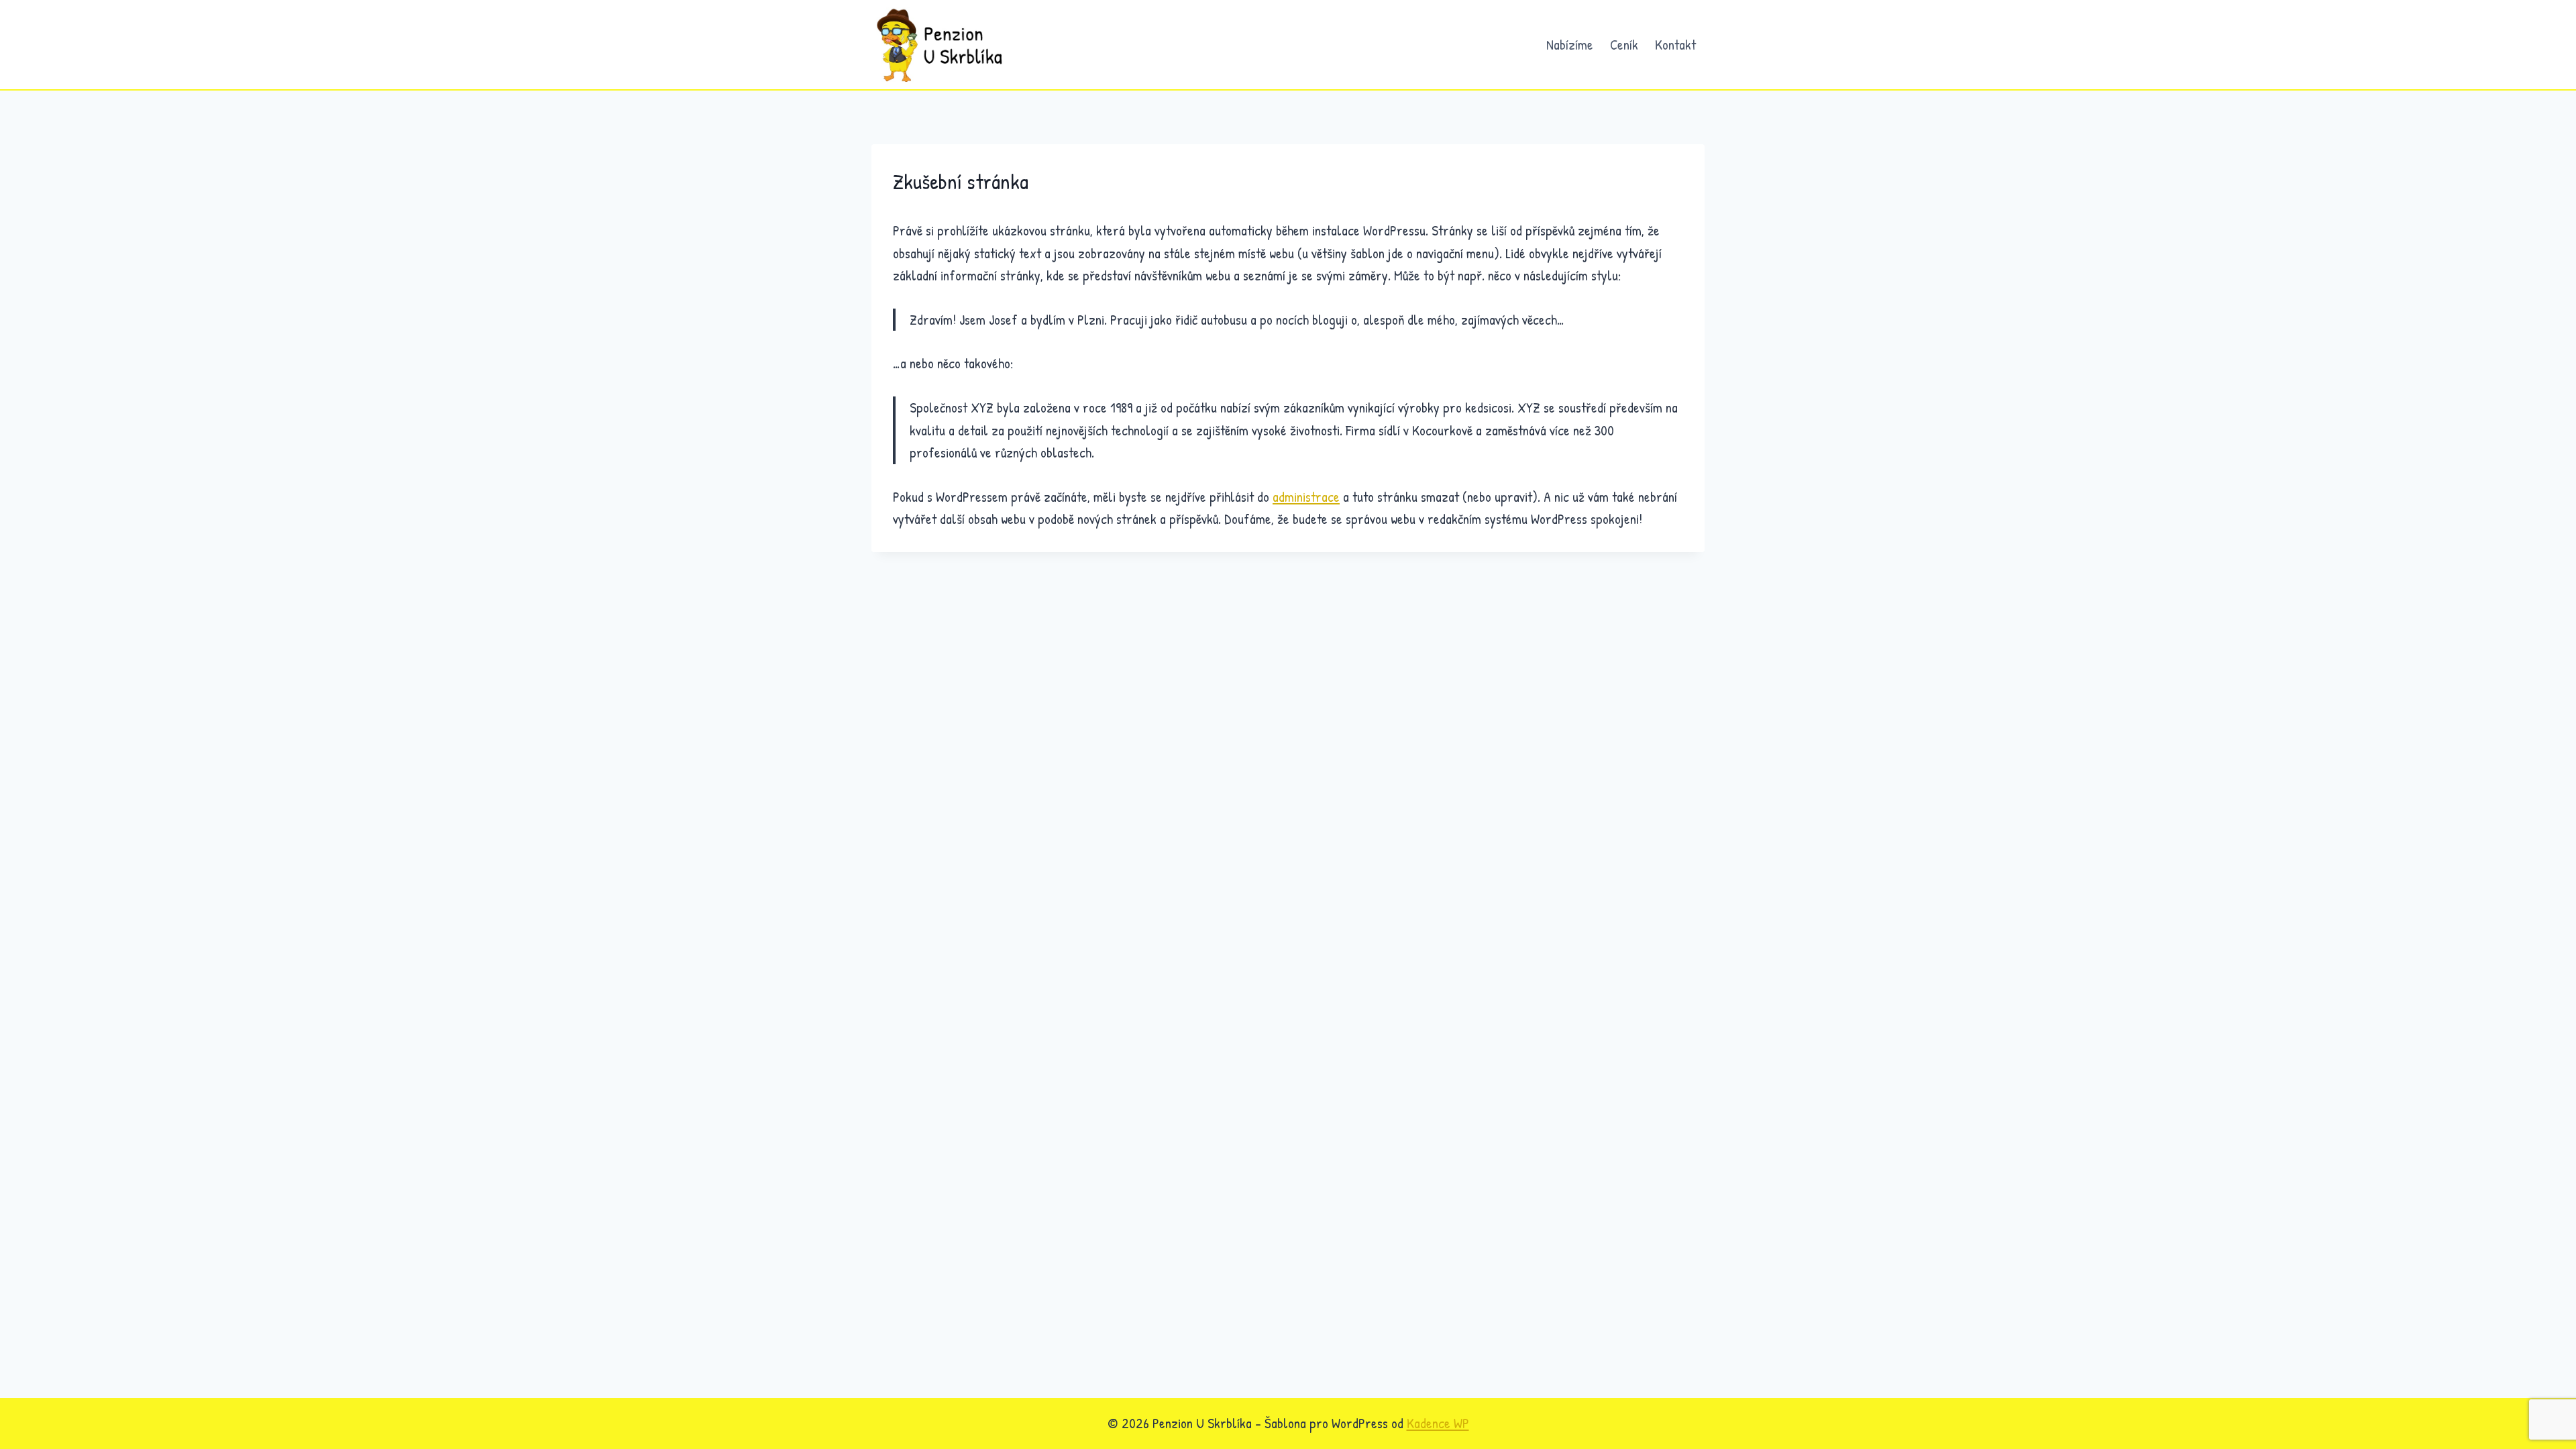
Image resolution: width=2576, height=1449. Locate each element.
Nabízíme (1570, 45)
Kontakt (1675, 45)
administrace (1306, 497)
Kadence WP (1438, 1423)
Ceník (1624, 45)
